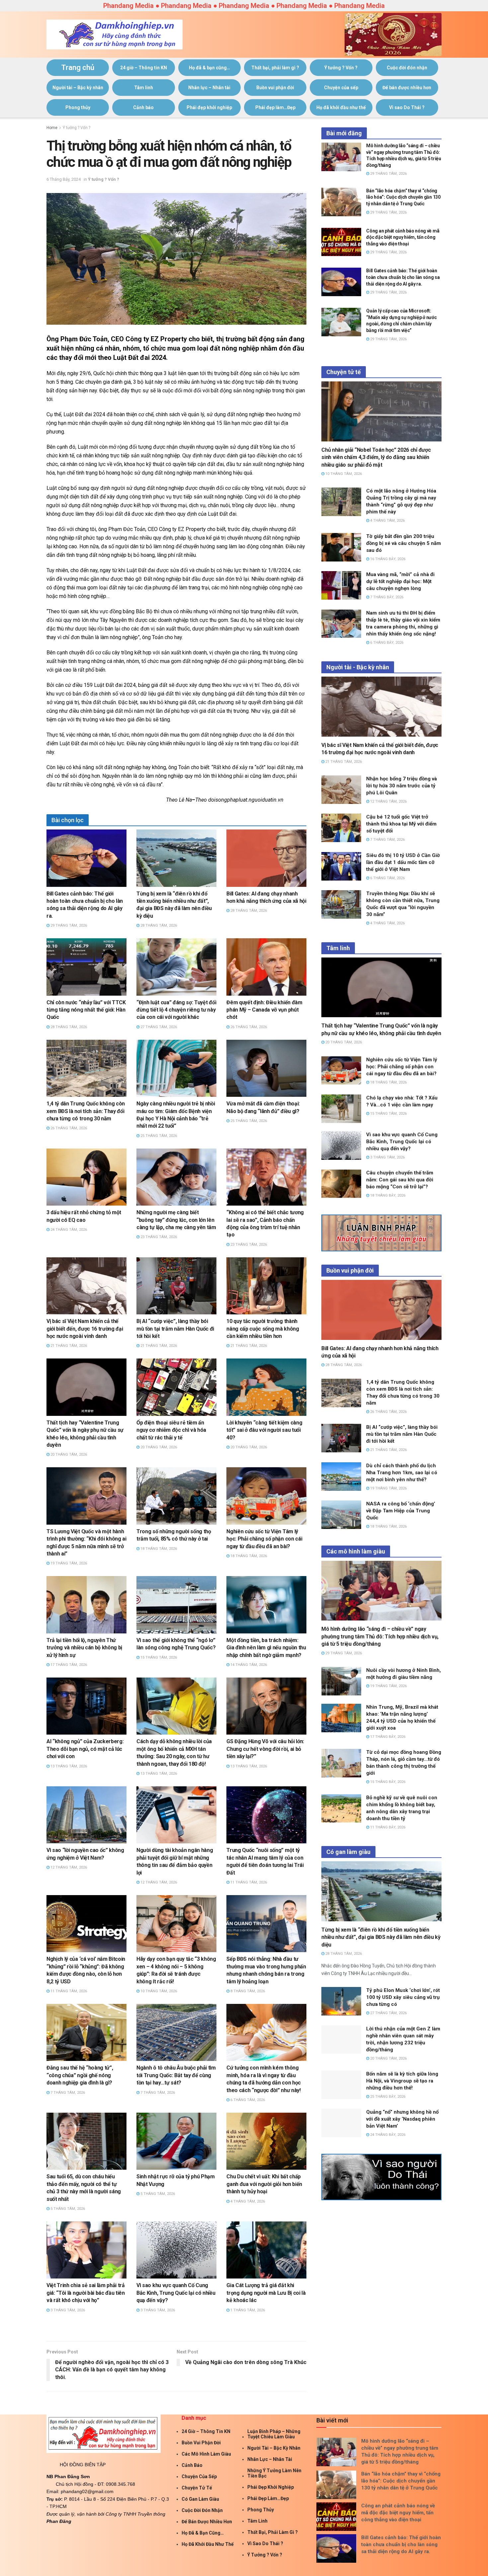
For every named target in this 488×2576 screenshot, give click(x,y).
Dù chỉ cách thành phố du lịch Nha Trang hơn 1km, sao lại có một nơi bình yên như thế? (402, 1473)
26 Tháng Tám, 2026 (248, 1027)
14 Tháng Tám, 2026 (248, 1665)
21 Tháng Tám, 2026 (68, 1346)
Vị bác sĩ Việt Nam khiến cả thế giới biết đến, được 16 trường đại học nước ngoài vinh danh (85, 1329)
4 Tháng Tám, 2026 (247, 2201)
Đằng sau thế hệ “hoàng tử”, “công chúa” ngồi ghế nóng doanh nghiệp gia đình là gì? (80, 2075)
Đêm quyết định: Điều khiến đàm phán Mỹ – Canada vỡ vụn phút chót (264, 1010)
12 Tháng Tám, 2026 (68, 1867)
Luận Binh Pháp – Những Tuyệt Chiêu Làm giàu (274, 2434)
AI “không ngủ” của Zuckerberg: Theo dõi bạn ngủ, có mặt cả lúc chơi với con (85, 1749)
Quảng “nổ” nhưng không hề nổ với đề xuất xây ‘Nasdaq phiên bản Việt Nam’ (402, 2119)
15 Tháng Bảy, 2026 (387, 1782)
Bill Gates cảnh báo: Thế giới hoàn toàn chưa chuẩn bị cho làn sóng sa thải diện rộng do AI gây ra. (403, 277)
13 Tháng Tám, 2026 (68, 1766)
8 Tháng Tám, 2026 (247, 1991)
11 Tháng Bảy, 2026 (387, 1827)
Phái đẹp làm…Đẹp (275, 107)
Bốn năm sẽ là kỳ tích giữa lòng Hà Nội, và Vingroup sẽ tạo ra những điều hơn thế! (402, 2081)
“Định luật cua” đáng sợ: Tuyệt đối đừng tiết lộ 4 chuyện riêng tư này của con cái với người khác (176, 1010)
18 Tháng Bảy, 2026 (387, 1195)
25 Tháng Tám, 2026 (158, 1136)
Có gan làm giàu (200, 2499)
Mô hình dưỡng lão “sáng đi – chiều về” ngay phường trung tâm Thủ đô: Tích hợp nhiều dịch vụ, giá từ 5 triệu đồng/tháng (380, 1636)
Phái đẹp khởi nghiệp (209, 107)
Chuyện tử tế (197, 2488)
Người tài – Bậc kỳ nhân (78, 88)
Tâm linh (144, 88)
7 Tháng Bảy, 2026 (386, 597)
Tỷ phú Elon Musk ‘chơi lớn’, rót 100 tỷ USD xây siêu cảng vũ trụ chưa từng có (403, 1997)
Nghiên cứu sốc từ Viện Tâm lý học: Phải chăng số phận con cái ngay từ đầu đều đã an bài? (264, 1539)
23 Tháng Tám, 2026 (158, 1237)
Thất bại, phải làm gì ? (275, 68)
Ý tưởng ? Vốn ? (341, 68)
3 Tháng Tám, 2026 (67, 2310)
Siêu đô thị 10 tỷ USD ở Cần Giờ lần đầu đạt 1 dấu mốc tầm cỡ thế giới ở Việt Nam (404, 862)
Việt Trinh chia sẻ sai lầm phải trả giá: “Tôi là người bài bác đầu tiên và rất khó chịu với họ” (86, 2293)
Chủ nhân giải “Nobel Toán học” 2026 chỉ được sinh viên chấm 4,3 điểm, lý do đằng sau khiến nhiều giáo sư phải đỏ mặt (376, 457)
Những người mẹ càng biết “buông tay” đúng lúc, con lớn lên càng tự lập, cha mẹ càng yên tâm (176, 1220)
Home (52, 128)
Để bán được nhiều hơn (407, 88)
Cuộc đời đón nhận (407, 68)
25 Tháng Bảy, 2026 (387, 2097)
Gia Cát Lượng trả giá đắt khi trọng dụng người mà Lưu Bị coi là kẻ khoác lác (266, 2293)
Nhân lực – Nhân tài (209, 88)
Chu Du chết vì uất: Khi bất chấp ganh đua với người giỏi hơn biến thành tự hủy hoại (264, 2184)
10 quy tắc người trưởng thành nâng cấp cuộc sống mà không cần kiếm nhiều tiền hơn (263, 1329)
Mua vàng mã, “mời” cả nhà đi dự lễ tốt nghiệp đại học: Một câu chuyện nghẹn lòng (400, 581)
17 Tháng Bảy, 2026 (387, 1737)
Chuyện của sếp (341, 88)
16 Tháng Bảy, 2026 (387, 559)
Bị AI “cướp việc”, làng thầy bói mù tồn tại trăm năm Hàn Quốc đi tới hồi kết (175, 1329)
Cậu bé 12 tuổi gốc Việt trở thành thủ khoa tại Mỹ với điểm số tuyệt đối (401, 824)
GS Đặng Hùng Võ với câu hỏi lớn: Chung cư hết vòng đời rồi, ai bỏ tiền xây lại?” (265, 1749)
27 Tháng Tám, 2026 (158, 1027)
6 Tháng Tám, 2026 (247, 2100)
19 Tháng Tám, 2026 (68, 1563)
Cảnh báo (143, 107)
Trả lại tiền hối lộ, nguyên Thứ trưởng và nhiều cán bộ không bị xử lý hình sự (84, 1648)
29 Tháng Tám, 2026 (68, 925)
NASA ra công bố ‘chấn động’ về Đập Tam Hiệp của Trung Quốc (401, 1511)
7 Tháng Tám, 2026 (67, 2093)
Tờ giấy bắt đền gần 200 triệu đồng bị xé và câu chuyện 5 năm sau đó (404, 543)
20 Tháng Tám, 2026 (68, 1454)
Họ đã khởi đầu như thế (341, 107)
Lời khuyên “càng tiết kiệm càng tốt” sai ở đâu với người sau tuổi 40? (264, 1430)
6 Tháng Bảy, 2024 (64, 179)
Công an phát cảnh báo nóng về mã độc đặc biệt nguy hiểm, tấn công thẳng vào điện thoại (403, 237)
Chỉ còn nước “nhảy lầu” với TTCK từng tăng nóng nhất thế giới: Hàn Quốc (86, 1010)
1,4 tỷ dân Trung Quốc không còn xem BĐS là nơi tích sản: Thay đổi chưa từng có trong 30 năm (86, 1111)
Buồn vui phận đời (275, 88)
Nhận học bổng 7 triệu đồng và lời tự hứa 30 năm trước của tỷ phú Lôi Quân (402, 786)
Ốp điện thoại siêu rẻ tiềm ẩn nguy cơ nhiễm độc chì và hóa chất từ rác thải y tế (171, 1430)
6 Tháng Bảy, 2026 (386, 643)
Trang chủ (78, 67)
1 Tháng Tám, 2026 (247, 2310)
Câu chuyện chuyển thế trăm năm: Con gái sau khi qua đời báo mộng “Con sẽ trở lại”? (400, 1180)
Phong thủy (78, 107)
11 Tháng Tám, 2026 (248, 1882)
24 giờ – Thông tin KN (144, 68)
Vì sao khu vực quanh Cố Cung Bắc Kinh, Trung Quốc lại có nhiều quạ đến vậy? (176, 2293)
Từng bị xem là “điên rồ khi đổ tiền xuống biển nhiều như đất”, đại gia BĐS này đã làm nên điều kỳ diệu (381, 1937)
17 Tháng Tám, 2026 (68, 1665)
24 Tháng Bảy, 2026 (387, 2135)
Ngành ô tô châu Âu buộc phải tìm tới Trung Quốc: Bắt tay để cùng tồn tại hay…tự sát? (176, 2075)
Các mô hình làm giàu (206, 2454)
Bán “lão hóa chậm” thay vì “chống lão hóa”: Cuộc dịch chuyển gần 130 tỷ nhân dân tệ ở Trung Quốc (403, 197)
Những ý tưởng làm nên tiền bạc (274, 2473)
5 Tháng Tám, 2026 (67, 2209)
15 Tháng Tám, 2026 (158, 1657)
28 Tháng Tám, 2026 (158, 925)
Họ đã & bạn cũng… (209, 68)
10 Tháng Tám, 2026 (158, 1991)
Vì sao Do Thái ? (407, 107)
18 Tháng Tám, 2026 (158, 1549)
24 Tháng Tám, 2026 (68, 1230)
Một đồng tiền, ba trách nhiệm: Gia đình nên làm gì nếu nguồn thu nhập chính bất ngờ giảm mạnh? (266, 1648)
